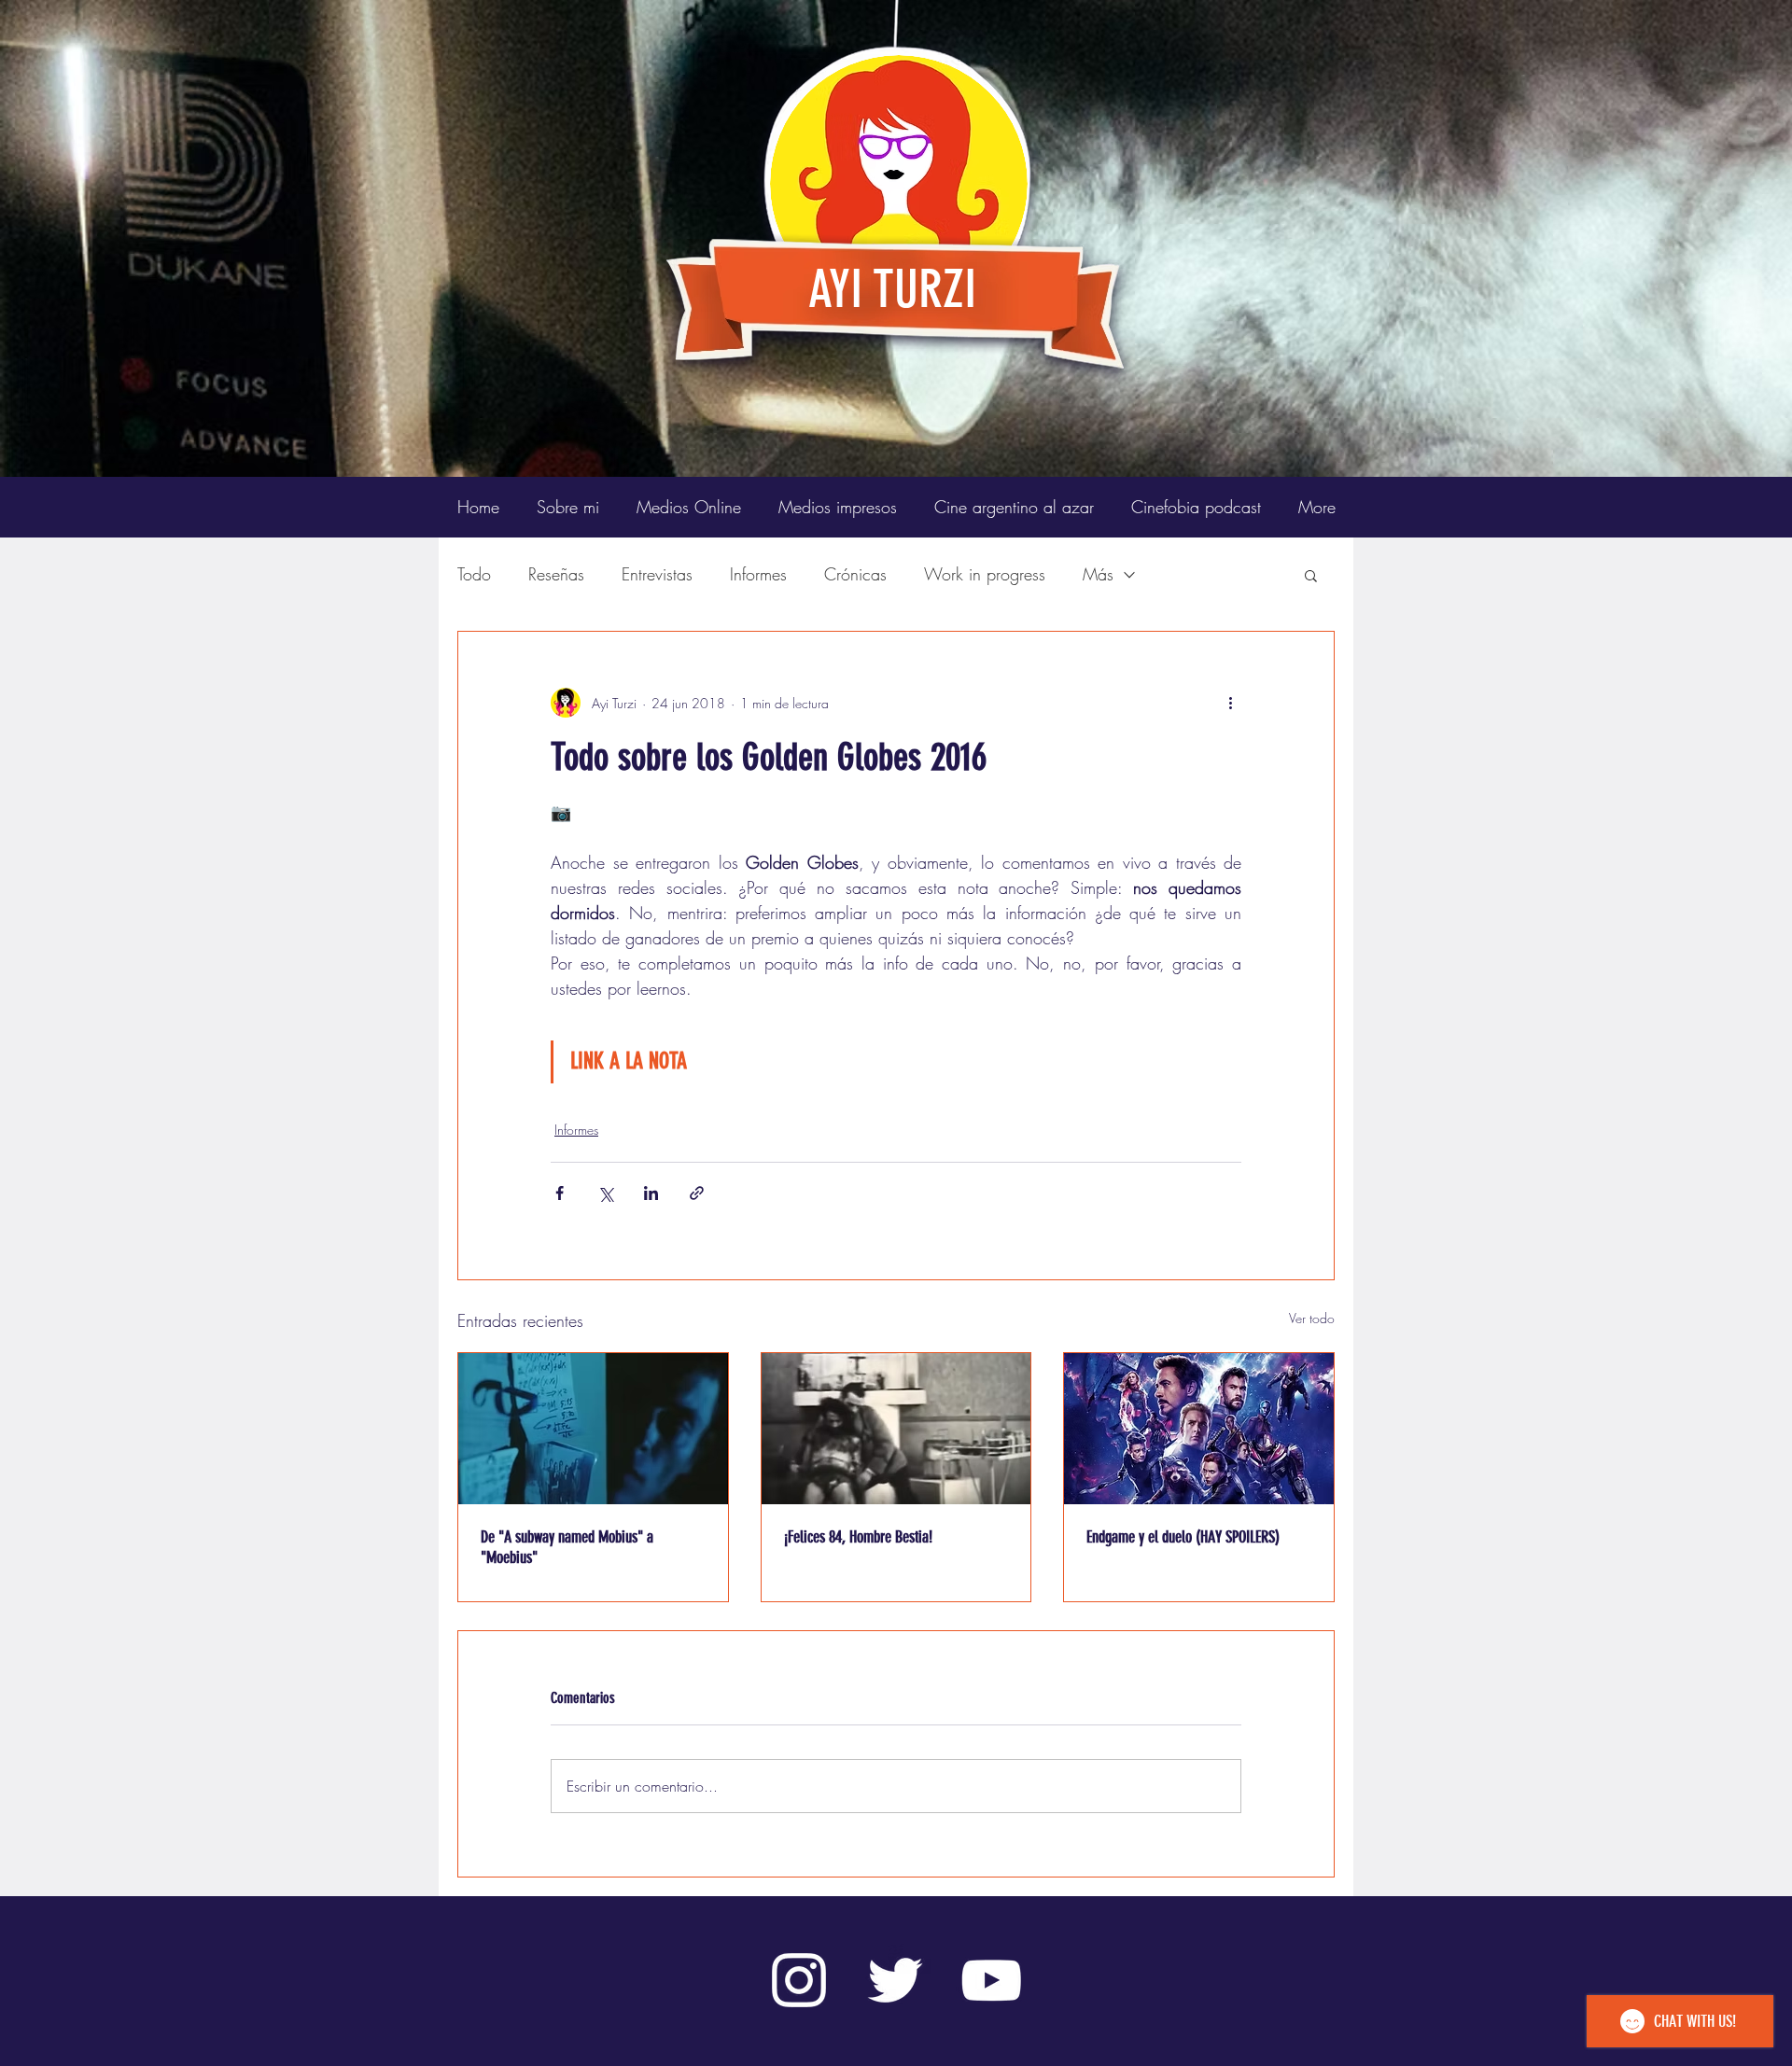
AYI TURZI (892, 289)
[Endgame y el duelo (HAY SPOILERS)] (1199, 1429)
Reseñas (556, 574)
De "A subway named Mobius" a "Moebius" (567, 1547)
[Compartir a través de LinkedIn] (651, 1193)
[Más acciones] (1230, 703)
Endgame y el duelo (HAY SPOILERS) (1183, 1537)
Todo (474, 574)
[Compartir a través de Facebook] (560, 1193)
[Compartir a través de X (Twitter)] (605, 1193)
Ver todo (1312, 1318)
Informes (758, 574)
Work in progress (985, 574)
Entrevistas (657, 574)
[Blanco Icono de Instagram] (799, 1980)
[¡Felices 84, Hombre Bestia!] (896, 1429)
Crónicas (855, 574)
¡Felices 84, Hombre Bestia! (858, 1537)
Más (1098, 574)
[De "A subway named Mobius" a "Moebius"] (593, 1429)
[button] (1311, 575)
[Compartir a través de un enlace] (697, 1193)
